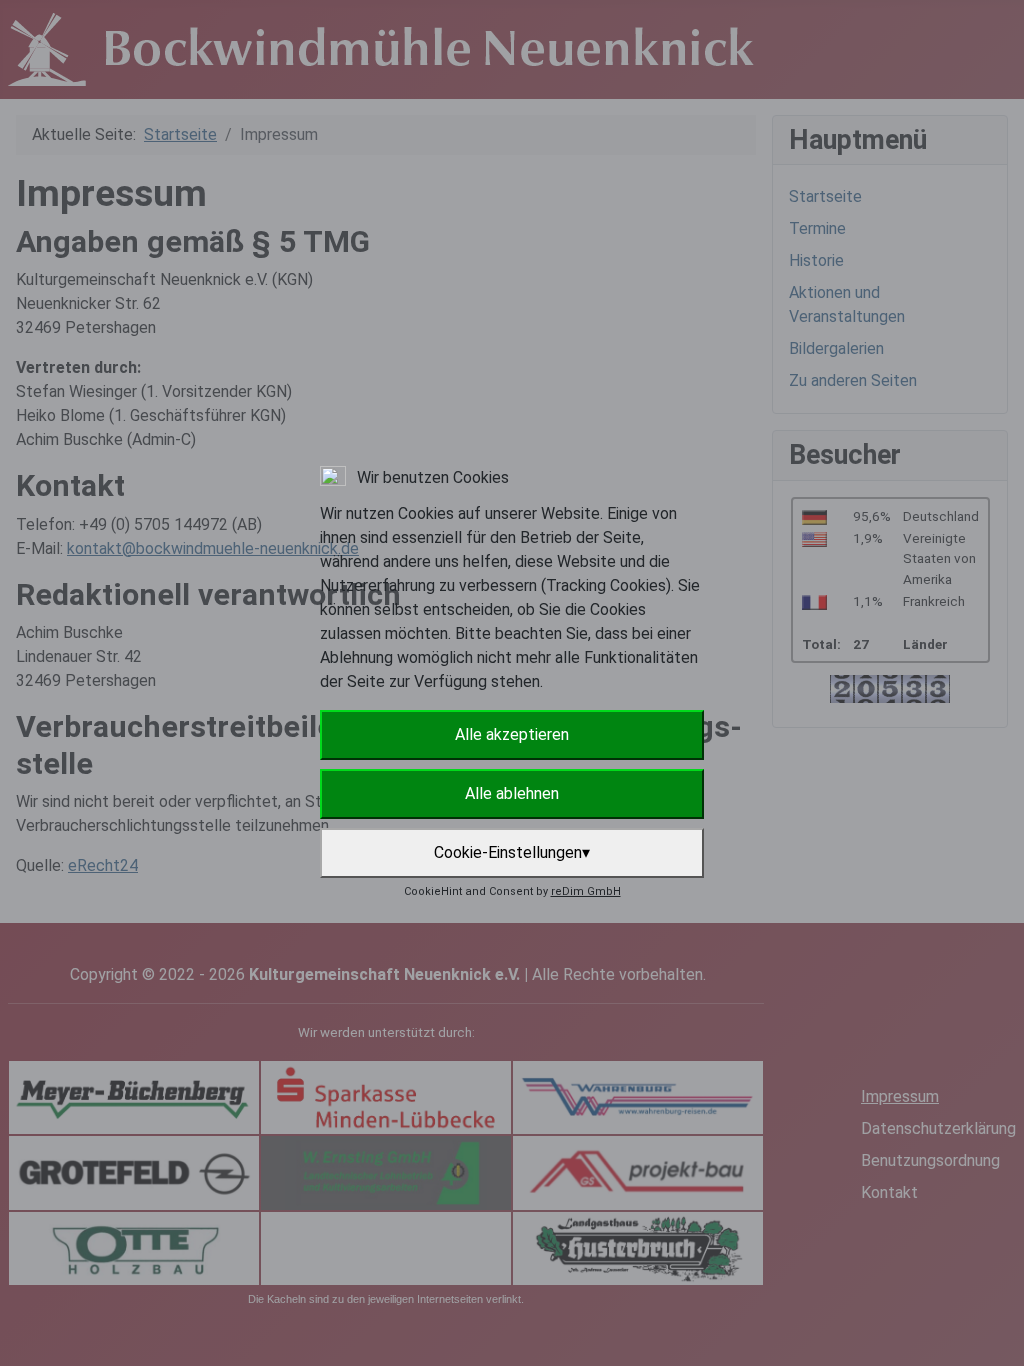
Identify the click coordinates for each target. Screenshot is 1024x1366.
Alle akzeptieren (512, 734)
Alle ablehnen (512, 793)
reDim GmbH (586, 891)
